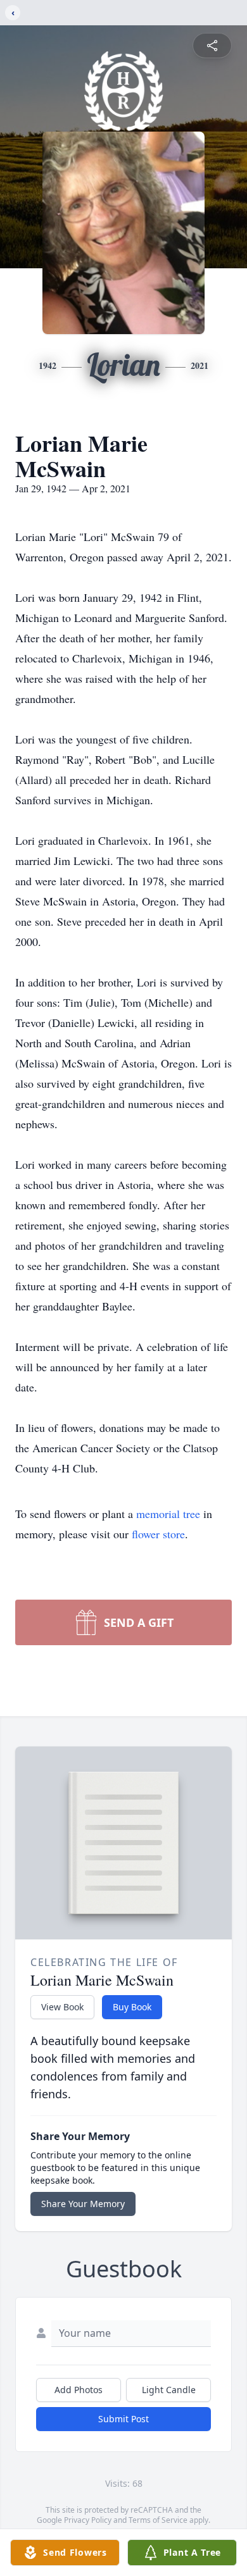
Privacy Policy (88, 2520)
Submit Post (123, 2419)
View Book (62, 2007)
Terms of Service (158, 2520)
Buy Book (132, 2007)
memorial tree (168, 1514)
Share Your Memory (83, 2204)
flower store (158, 1534)
